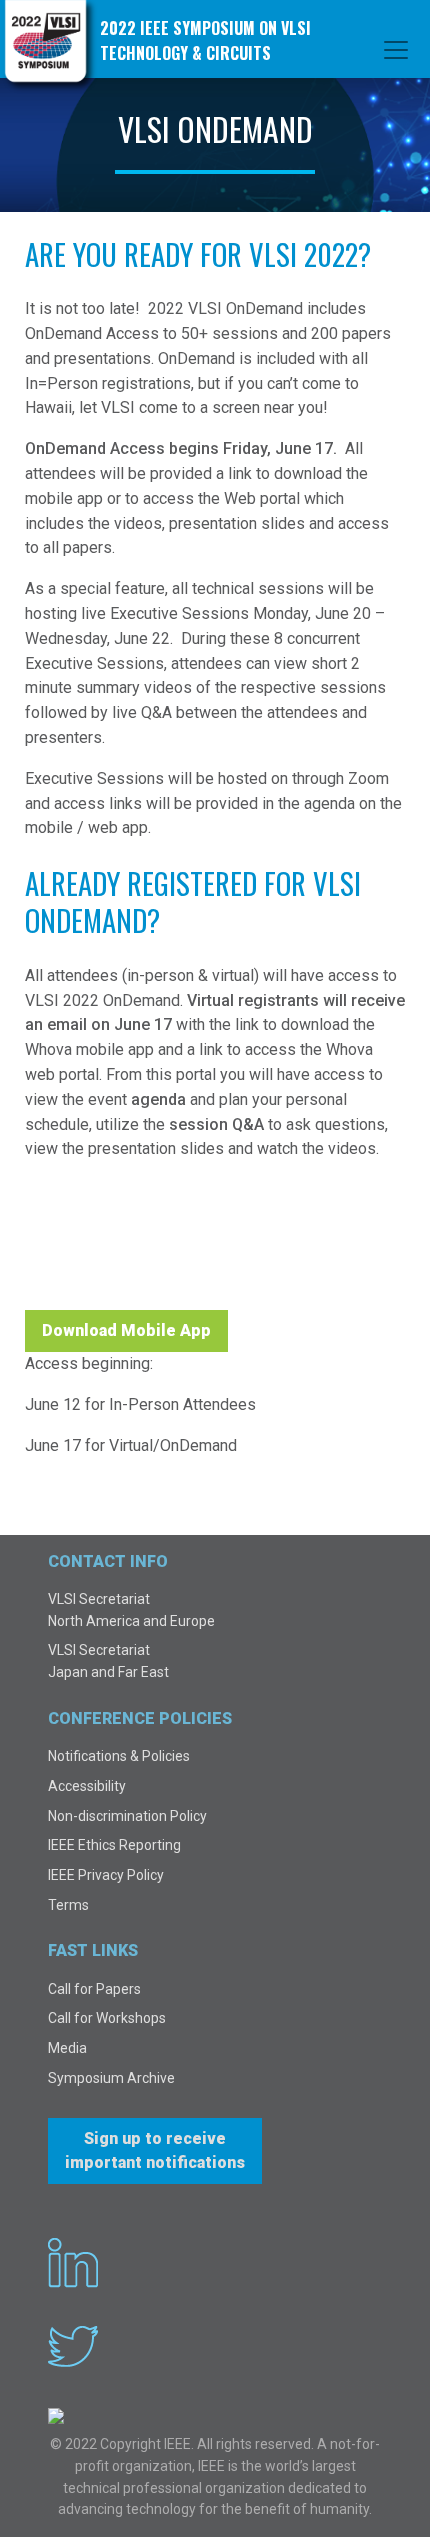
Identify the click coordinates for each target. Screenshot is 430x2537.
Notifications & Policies (119, 1756)
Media (67, 2048)
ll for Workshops (115, 2018)
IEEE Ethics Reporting (114, 1845)
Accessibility (87, 1786)
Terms (68, 1905)
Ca (56, 2018)
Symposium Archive (111, 2078)
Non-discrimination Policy (127, 1816)
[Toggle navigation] (396, 50)
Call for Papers (94, 1989)
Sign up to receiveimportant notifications (155, 2150)
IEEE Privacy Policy (106, 1875)
